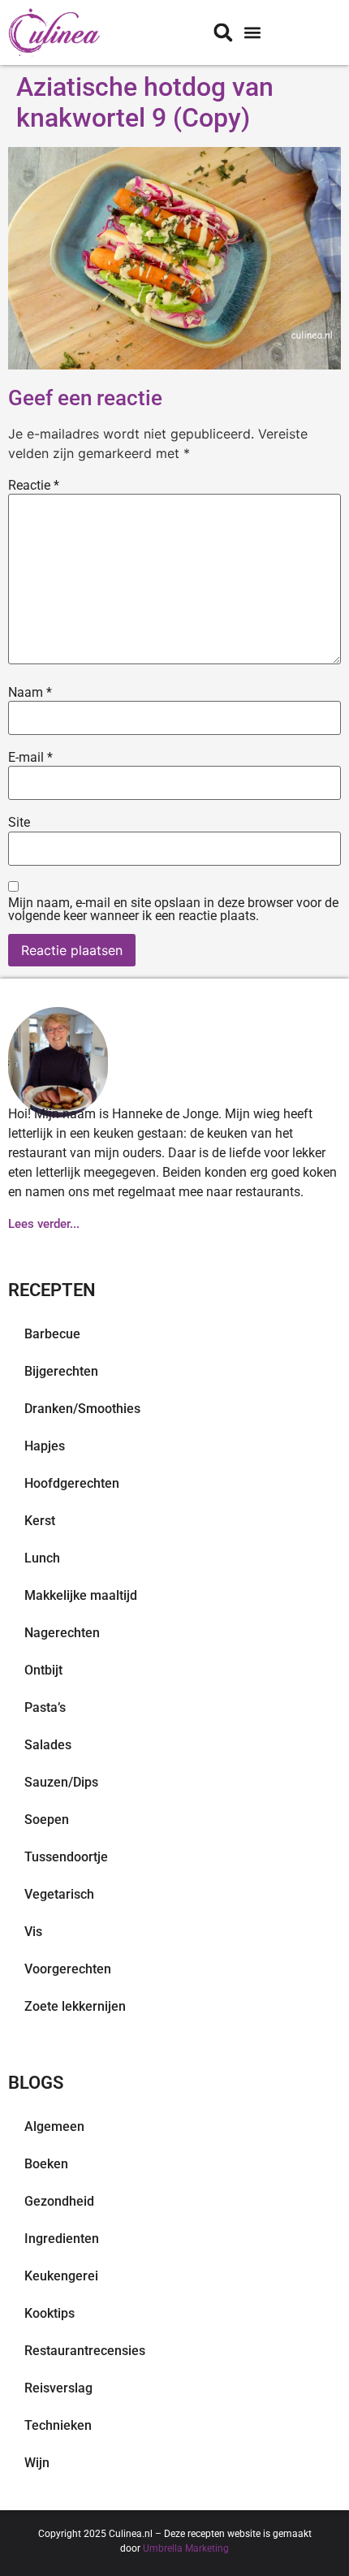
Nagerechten (62, 1633)
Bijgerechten (61, 1371)
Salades (48, 1745)
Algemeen (54, 2126)
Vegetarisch (59, 1894)
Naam (30, 693)
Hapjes (45, 1446)
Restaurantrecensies (85, 2351)
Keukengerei (61, 2276)
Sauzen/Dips (61, 1782)
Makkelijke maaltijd (81, 1595)
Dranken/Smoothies (82, 1409)
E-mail (30, 758)
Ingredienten (62, 2239)
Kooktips (50, 2313)
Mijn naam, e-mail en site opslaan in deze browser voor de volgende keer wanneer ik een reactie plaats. (173, 910)
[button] (252, 33)
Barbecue (52, 1334)
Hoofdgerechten (72, 1483)
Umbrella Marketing (186, 2548)
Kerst (40, 1521)
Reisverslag (58, 2388)
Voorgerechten (68, 1969)
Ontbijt (43, 1670)
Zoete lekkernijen (75, 2006)
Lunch (42, 1558)
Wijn (37, 2463)
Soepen (47, 1820)
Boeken (46, 2164)
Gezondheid (59, 2201)
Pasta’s (45, 1707)
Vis (33, 1932)
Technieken (58, 2425)
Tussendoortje (66, 1857)
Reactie (34, 486)
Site (19, 823)
